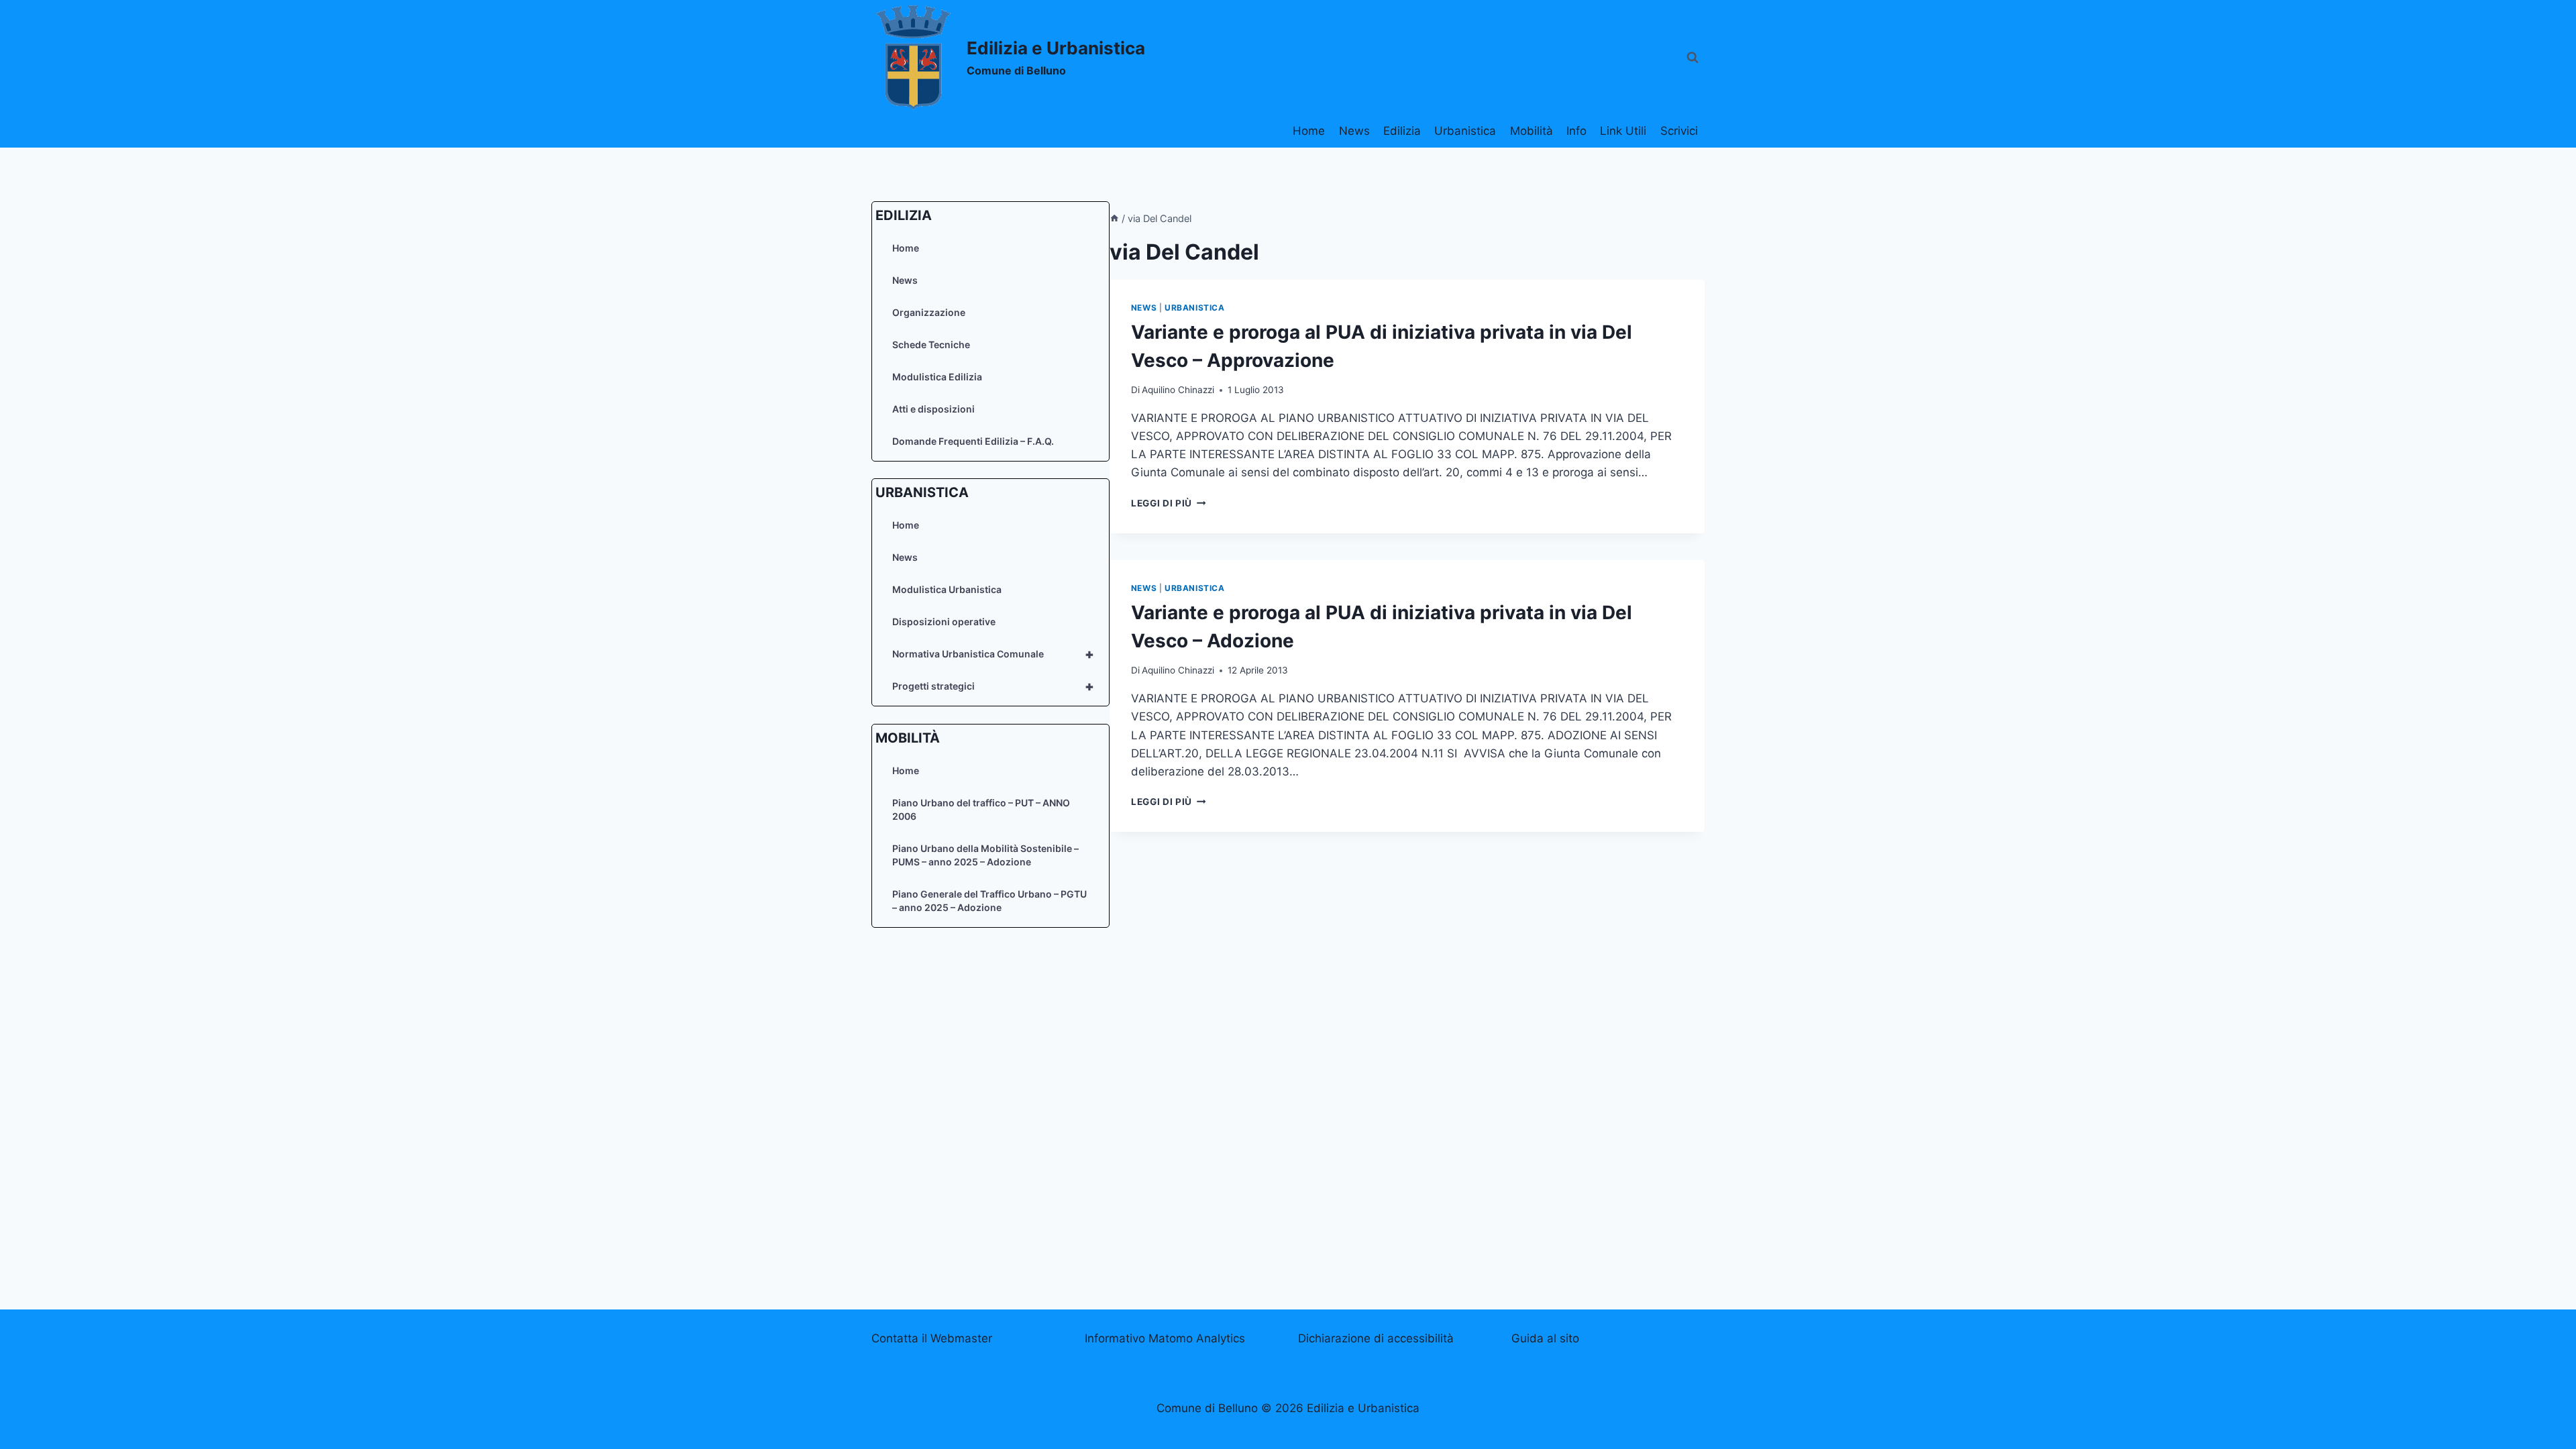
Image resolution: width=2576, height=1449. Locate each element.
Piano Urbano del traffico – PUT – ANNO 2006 (981, 809)
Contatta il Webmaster (932, 1338)
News (1354, 131)
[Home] (1114, 218)
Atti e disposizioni (933, 409)
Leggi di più (1169, 503)
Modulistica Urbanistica (947, 589)
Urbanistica (1465, 131)
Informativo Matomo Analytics (1165, 1338)
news (1144, 308)
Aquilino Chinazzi (1178, 390)
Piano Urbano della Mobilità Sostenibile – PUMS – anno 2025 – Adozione (985, 855)
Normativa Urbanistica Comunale (993, 654)
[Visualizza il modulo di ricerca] (1693, 58)
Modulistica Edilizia (937, 377)
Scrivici (1679, 131)
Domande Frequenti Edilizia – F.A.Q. (973, 441)
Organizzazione (929, 312)
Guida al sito (1545, 1338)
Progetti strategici (993, 686)
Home (1309, 131)
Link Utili (1623, 131)
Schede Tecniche (931, 344)
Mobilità (1532, 131)
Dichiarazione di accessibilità (1376, 1338)
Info (1576, 131)
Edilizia (1402, 131)
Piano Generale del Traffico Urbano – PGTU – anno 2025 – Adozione (989, 901)
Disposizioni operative (944, 622)
